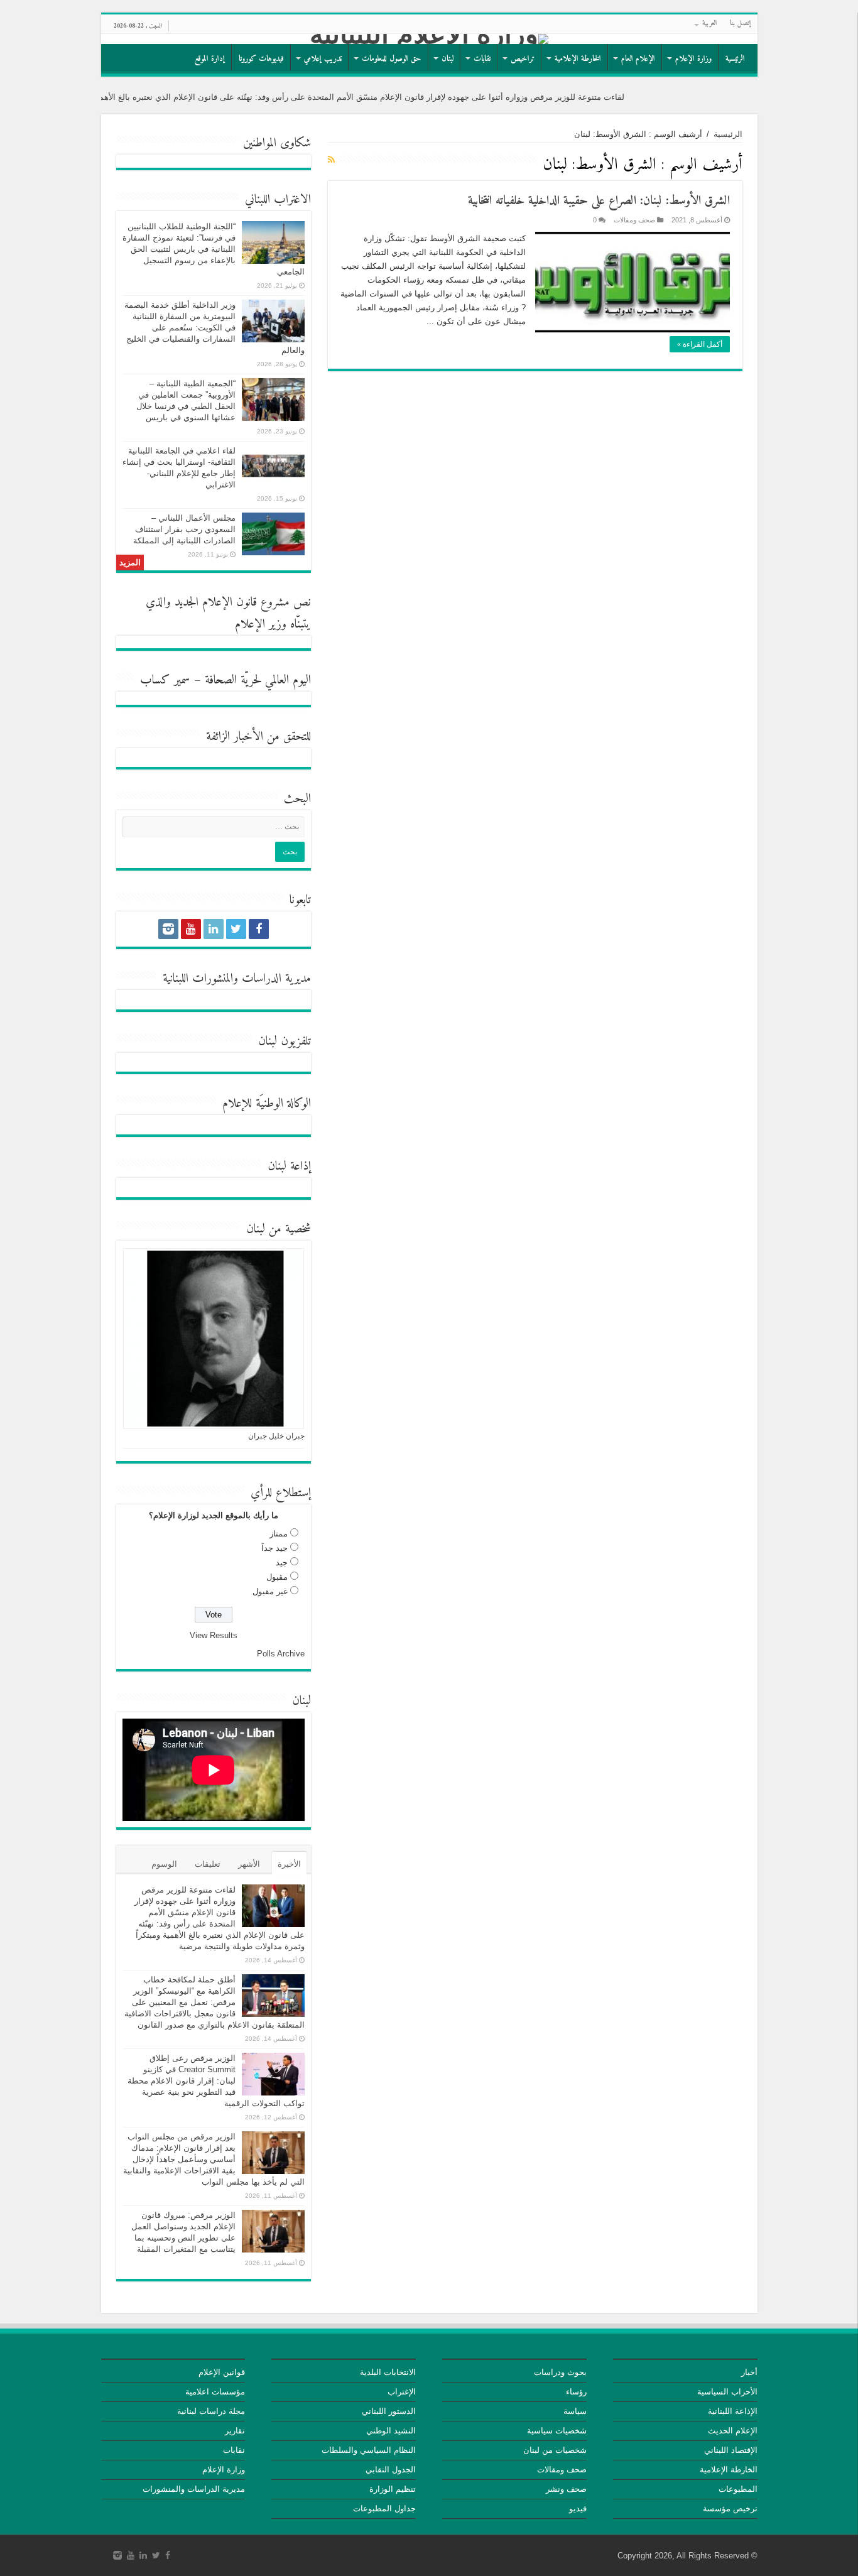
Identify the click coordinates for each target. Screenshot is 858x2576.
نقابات (482, 59)
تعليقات (208, 1864)
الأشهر (249, 1864)
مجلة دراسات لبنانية (211, 2411)
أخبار (749, 2372)
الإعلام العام (638, 59)
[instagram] (168, 929)
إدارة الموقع (210, 59)
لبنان (448, 59)
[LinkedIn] (214, 929)
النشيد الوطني (391, 2431)
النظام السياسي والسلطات (369, 2450)
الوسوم (164, 1864)
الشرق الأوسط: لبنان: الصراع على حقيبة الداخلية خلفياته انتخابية (599, 201)
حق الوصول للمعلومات (392, 59)
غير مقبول (270, 1591)
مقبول (277, 1577)
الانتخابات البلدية (388, 2372)
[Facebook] (259, 929)
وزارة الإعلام (693, 59)
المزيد (130, 562)
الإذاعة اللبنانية (733, 2411)
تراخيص (523, 59)
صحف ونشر (566, 2489)
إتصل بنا (741, 24)
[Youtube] (191, 929)
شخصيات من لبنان (555, 2450)
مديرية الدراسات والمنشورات (194, 2489)
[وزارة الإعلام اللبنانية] (429, 39)
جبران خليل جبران (276, 1436)
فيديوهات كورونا (261, 59)
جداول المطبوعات (384, 2508)
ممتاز (279, 1534)
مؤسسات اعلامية (215, 2392)
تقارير (235, 2431)
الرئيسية (735, 59)
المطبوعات (738, 2489)
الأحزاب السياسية (727, 2392)
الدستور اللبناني (389, 2411)
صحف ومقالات (634, 220)
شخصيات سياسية (557, 2431)
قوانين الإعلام (222, 2372)
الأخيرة (289, 1864)
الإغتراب (402, 2392)
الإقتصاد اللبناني (731, 2450)
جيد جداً (274, 1548)
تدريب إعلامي (323, 59)
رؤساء (576, 2392)
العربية (710, 24)
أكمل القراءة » (700, 344)
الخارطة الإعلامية (578, 59)
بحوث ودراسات (560, 2372)
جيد (282, 1562)
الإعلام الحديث (733, 2431)
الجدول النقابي (391, 2470)
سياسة (575, 2411)
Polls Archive (281, 1654)
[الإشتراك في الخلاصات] (331, 160)
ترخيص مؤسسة (730, 2508)
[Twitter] (236, 929)
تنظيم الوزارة (393, 2489)
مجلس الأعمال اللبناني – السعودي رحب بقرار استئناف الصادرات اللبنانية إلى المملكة (184, 529)
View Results (214, 1635)
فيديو (578, 2508)
